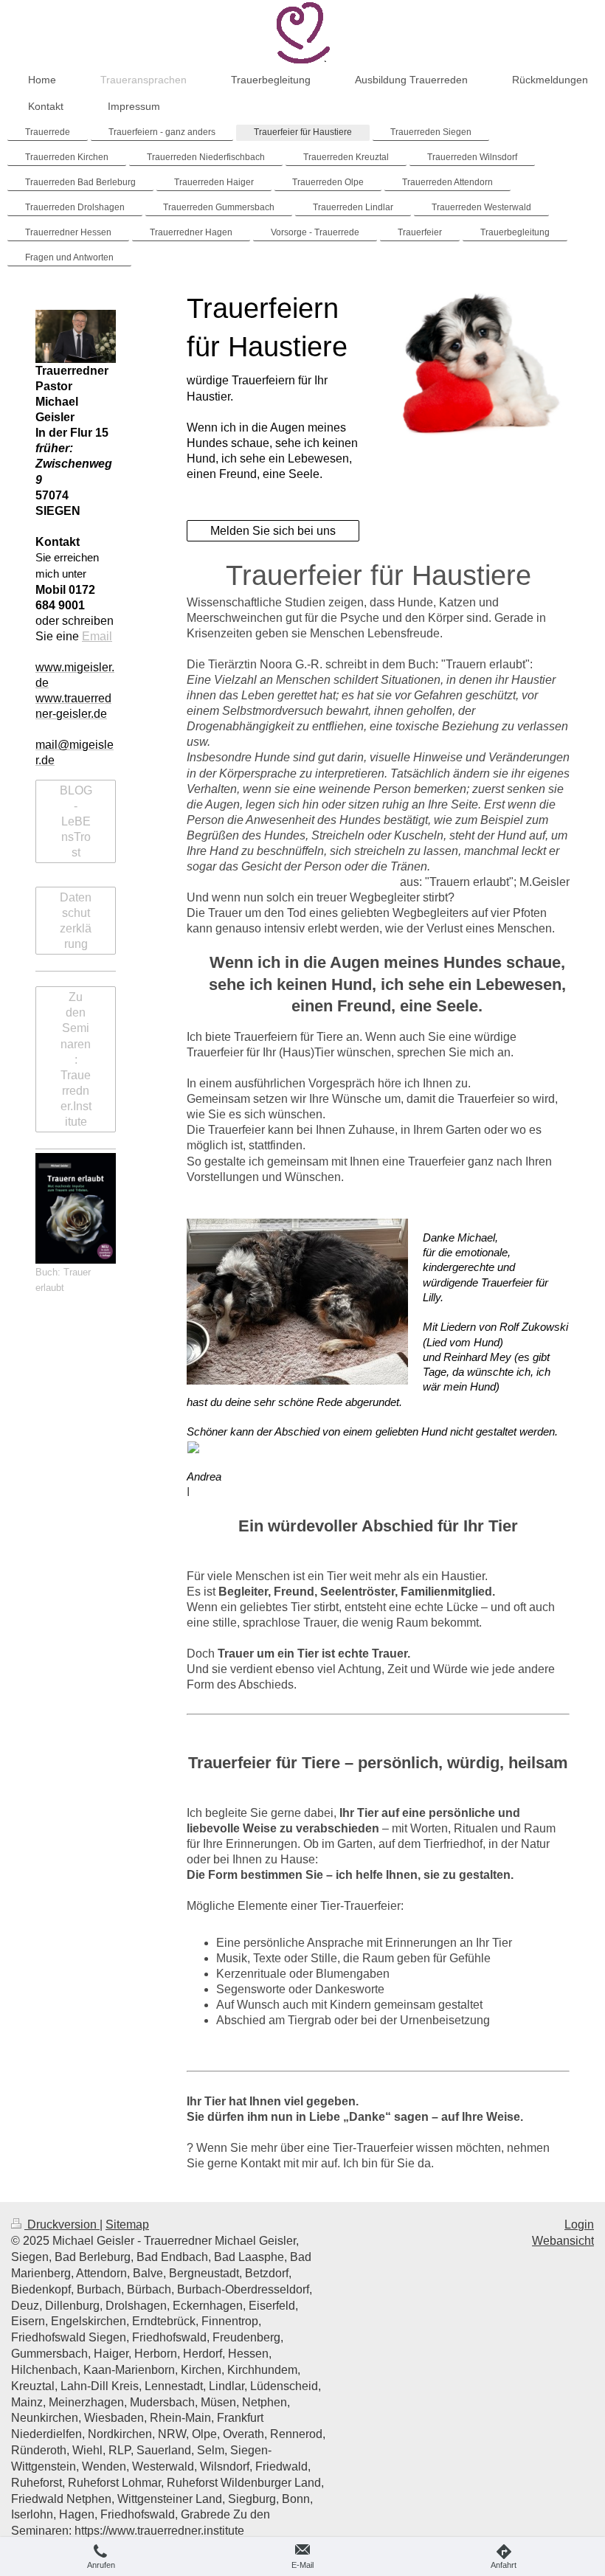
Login (579, 2224)
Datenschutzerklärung (76, 921)
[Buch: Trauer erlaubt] (76, 1209)
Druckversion (62, 2224)
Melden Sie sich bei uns (273, 531)
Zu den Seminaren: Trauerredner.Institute (76, 1059)
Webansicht (563, 2241)
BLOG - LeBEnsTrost (76, 821)
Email (97, 636)
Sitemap (127, 2224)
